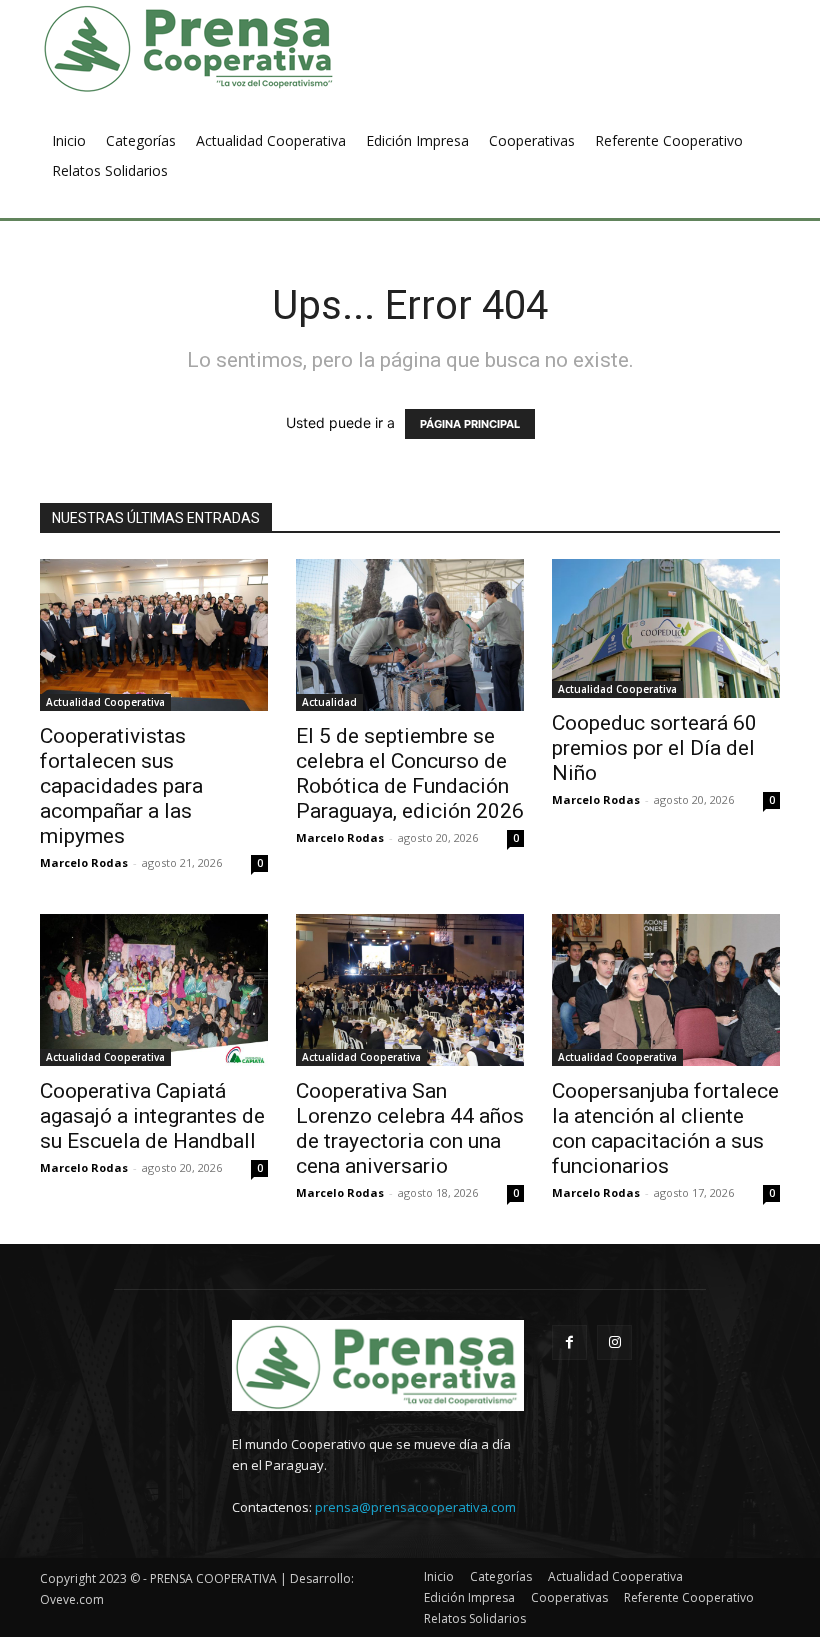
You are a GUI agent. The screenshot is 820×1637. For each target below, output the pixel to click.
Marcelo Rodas (84, 862)
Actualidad (329, 702)
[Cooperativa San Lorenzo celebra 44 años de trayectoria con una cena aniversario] (410, 990)
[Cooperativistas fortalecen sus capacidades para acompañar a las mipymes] (154, 635)
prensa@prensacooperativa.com (415, 1507)
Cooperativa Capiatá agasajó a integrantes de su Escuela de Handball (152, 1116)
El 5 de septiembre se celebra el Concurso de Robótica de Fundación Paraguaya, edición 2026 (410, 773)
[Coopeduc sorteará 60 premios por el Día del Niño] (666, 628)
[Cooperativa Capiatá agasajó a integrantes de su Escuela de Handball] (154, 990)
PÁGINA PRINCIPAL (470, 424)
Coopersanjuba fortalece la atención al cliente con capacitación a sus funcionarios (665, 1128)
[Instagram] (614, 1342)
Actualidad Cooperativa (105, 702)
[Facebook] (569, 1342)
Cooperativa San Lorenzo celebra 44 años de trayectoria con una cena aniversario (410, 1128)
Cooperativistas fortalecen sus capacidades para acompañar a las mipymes (121, 786)
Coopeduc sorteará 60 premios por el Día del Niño (654, 748)
